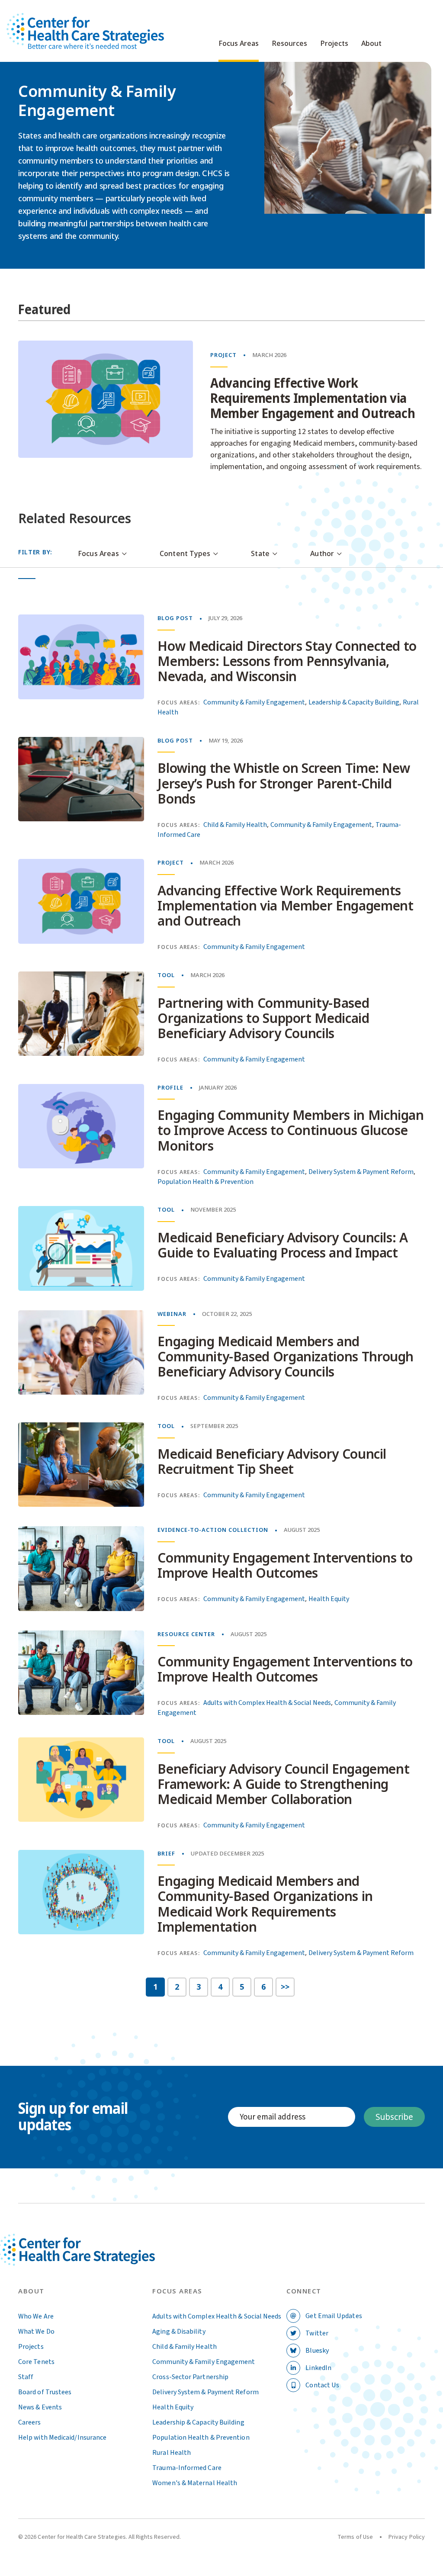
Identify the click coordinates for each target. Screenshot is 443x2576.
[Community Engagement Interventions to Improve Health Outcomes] (81, 1568)
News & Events (40, 2407)
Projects (334, 44)
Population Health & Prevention (205, 1182)
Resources (289, 44)
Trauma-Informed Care (187, 2468)
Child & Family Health (235, 825)
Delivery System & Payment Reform (361, 1172)
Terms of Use (355, 2537)
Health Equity (329, 1599)
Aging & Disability (179, 2332)
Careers (30, 2422)
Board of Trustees (45, 2392)
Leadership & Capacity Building (354, 702)
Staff (26, 2377)
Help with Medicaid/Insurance (62, 2438)
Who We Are (36, 2316)
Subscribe (394, 2117)
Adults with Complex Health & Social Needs (267, 1703)
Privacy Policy (407, 2537)
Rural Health (172, 2453)
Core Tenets (36, 2362)
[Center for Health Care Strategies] (97, 2260)
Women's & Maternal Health (195, 2483)
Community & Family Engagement (254, 702)
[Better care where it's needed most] (85, 31)
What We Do (36, 2332)
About (371, 44)
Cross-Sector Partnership (190, 2377)
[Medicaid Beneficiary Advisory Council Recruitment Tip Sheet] (81, 1465)
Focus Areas (239, 44)
